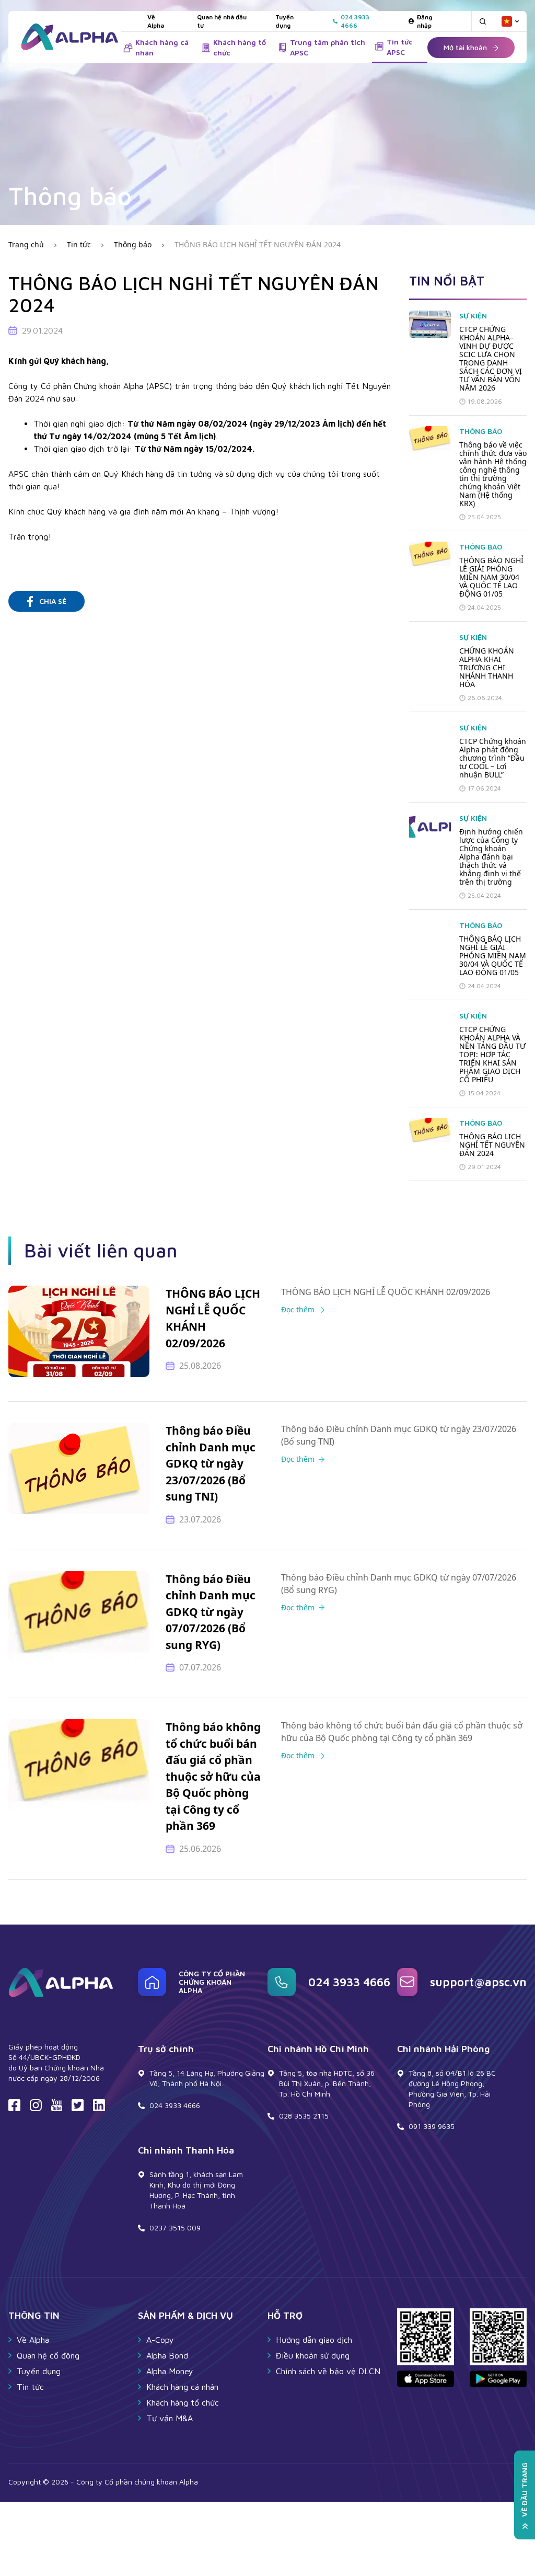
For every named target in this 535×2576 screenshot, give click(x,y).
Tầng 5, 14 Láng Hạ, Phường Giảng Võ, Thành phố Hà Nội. (207, 2078)
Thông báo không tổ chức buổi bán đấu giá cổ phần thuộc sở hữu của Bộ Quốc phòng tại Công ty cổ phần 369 (213, 1776)
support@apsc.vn (478, 1982)
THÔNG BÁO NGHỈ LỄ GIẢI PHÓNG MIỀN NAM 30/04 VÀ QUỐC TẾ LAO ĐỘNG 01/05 (491, 577)
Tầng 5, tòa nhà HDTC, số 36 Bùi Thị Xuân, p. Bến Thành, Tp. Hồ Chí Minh (327, 2083)
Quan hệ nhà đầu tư (222, 21)
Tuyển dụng (284, 21)
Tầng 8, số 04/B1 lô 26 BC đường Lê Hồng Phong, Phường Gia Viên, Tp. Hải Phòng (452, 2088)
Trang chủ (26, 244)
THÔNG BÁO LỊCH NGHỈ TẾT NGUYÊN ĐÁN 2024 (258, 244)
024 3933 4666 (349, 1982)
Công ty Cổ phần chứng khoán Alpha (212, 1982)
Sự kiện (473, 316)
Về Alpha (156, 21)
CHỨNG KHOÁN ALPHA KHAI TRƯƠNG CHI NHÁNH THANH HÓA (487, 668)
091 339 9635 (432, 2126)
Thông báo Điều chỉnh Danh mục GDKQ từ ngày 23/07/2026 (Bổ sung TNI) (211, 1463)
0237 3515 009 (175, 2228)
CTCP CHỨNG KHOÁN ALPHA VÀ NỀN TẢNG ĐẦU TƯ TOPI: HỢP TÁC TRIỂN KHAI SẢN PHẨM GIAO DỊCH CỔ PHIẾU (492, 1055)
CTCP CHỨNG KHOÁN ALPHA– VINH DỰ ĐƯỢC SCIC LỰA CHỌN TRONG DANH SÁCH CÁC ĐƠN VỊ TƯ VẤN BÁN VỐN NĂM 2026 (491, 359)
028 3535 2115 (304, 2116)
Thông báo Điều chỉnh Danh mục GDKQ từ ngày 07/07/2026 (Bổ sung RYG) (211, 1612)
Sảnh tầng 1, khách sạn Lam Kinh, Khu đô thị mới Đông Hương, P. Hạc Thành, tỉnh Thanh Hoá (196, 2190)
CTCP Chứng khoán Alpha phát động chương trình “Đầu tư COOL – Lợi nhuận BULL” (493, 758)
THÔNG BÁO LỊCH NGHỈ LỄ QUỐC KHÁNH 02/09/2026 (213, 1318)
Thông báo (133, 244)
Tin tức (79, 244)
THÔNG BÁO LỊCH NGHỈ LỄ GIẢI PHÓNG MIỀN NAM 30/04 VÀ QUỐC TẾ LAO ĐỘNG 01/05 (493, 956)
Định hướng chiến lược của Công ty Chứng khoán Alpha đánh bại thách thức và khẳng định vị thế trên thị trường (491, 857)
